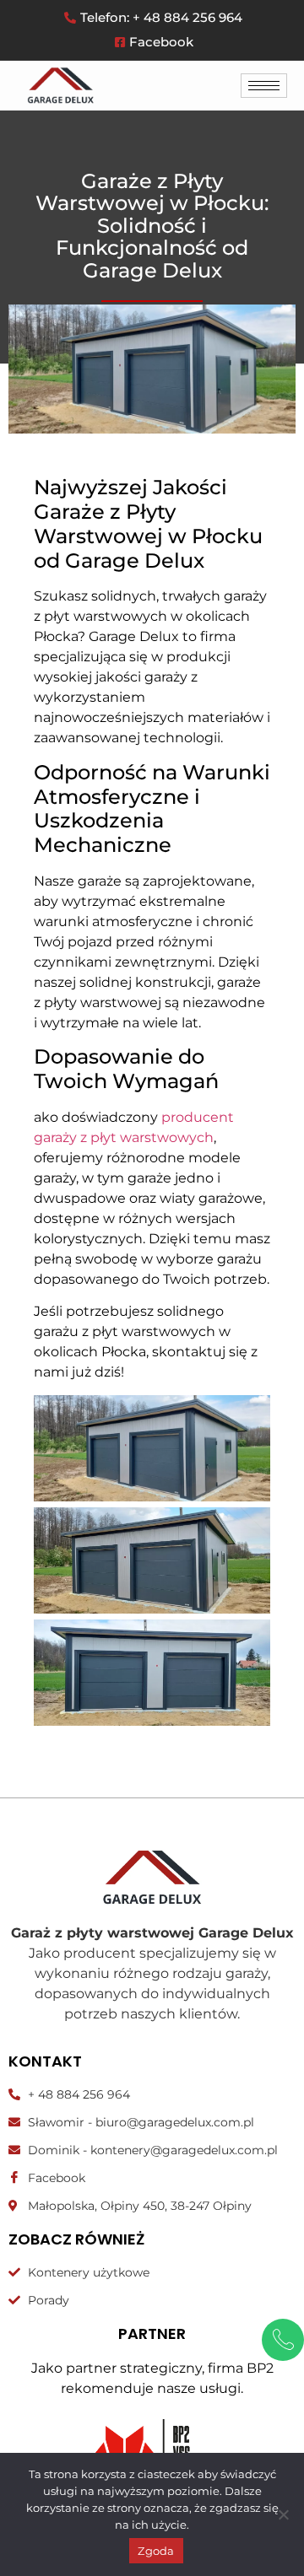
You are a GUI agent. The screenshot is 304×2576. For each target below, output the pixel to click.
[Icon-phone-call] (283, 2340)
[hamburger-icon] (264, 86)
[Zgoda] (283, 2514)
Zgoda (156, 2551)
